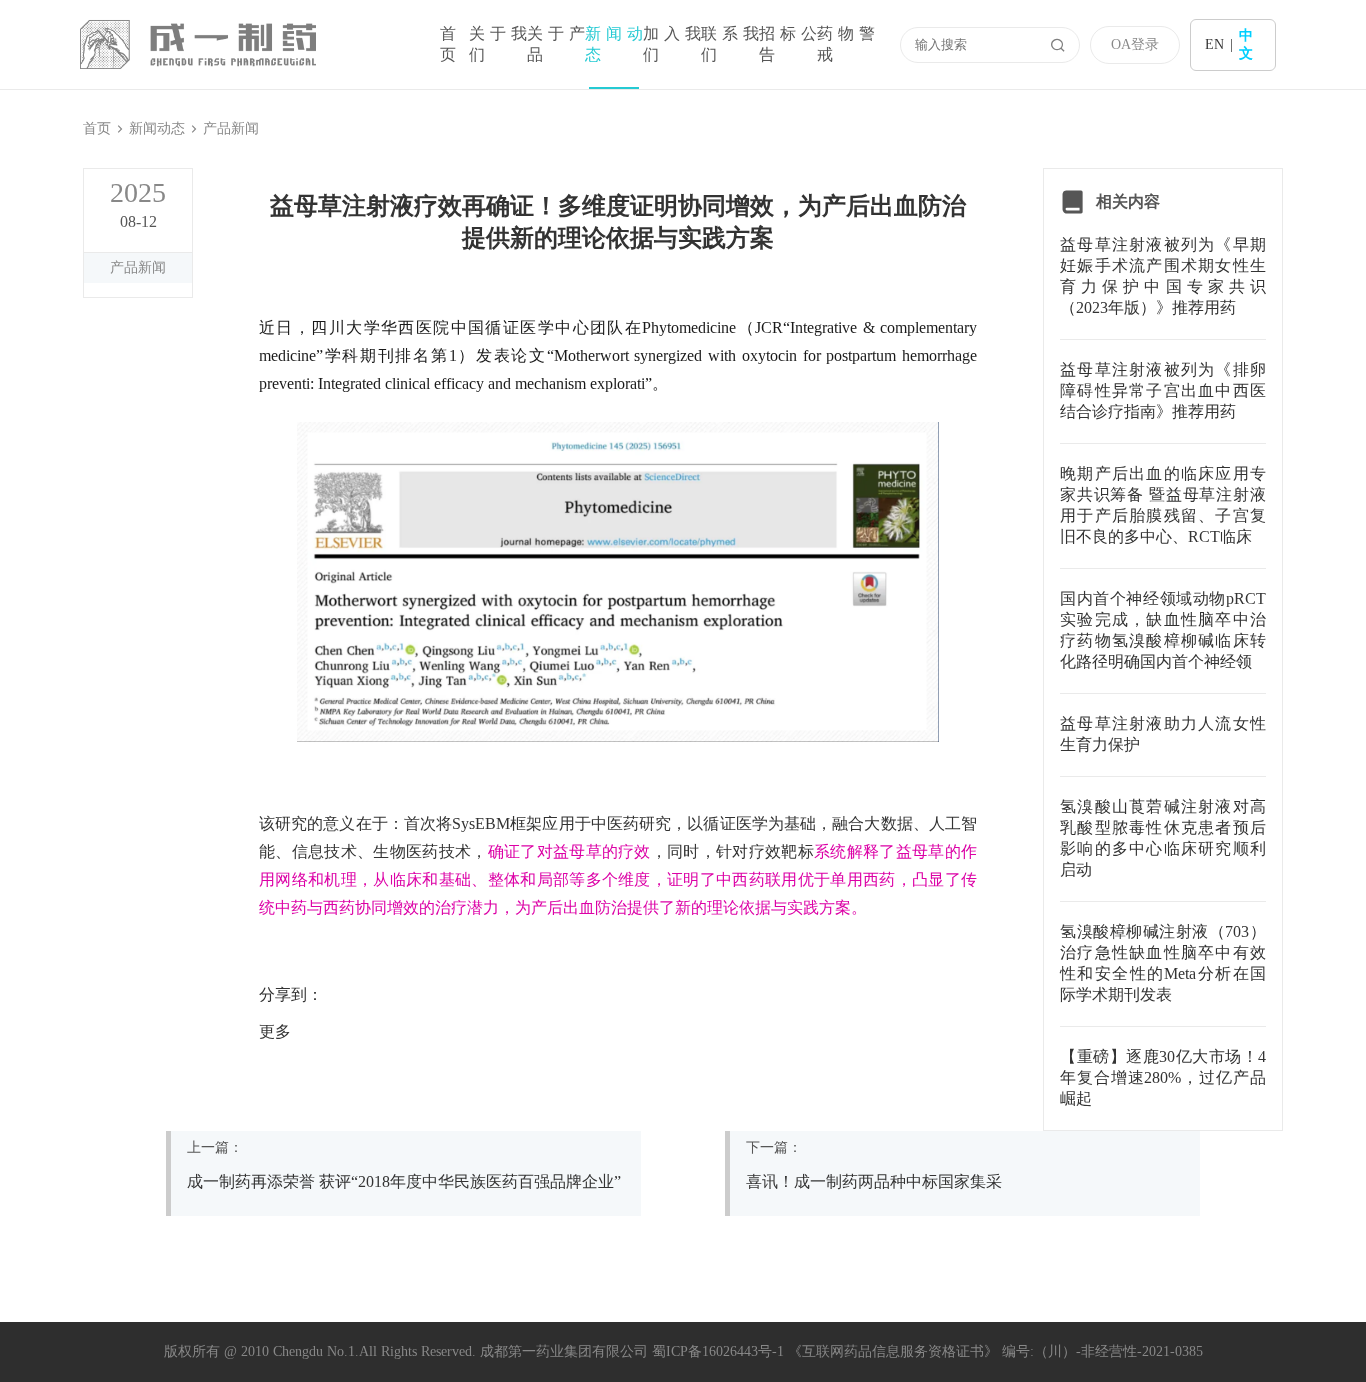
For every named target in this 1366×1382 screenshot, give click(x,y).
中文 (1246, 44)
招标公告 (788, 44)
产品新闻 (231, 128)
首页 (448, 44)
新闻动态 (614, 44)
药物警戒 (846, 44)
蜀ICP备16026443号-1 (718, 1351)
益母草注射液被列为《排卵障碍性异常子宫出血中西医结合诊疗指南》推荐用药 (1163, 390)
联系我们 (730, 44)
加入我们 (672, 44)
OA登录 (1135, 44)
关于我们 (498, 44)
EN (1214, 44)
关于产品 (556, 44)
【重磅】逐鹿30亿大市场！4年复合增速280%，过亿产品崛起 (1163, 1077)
